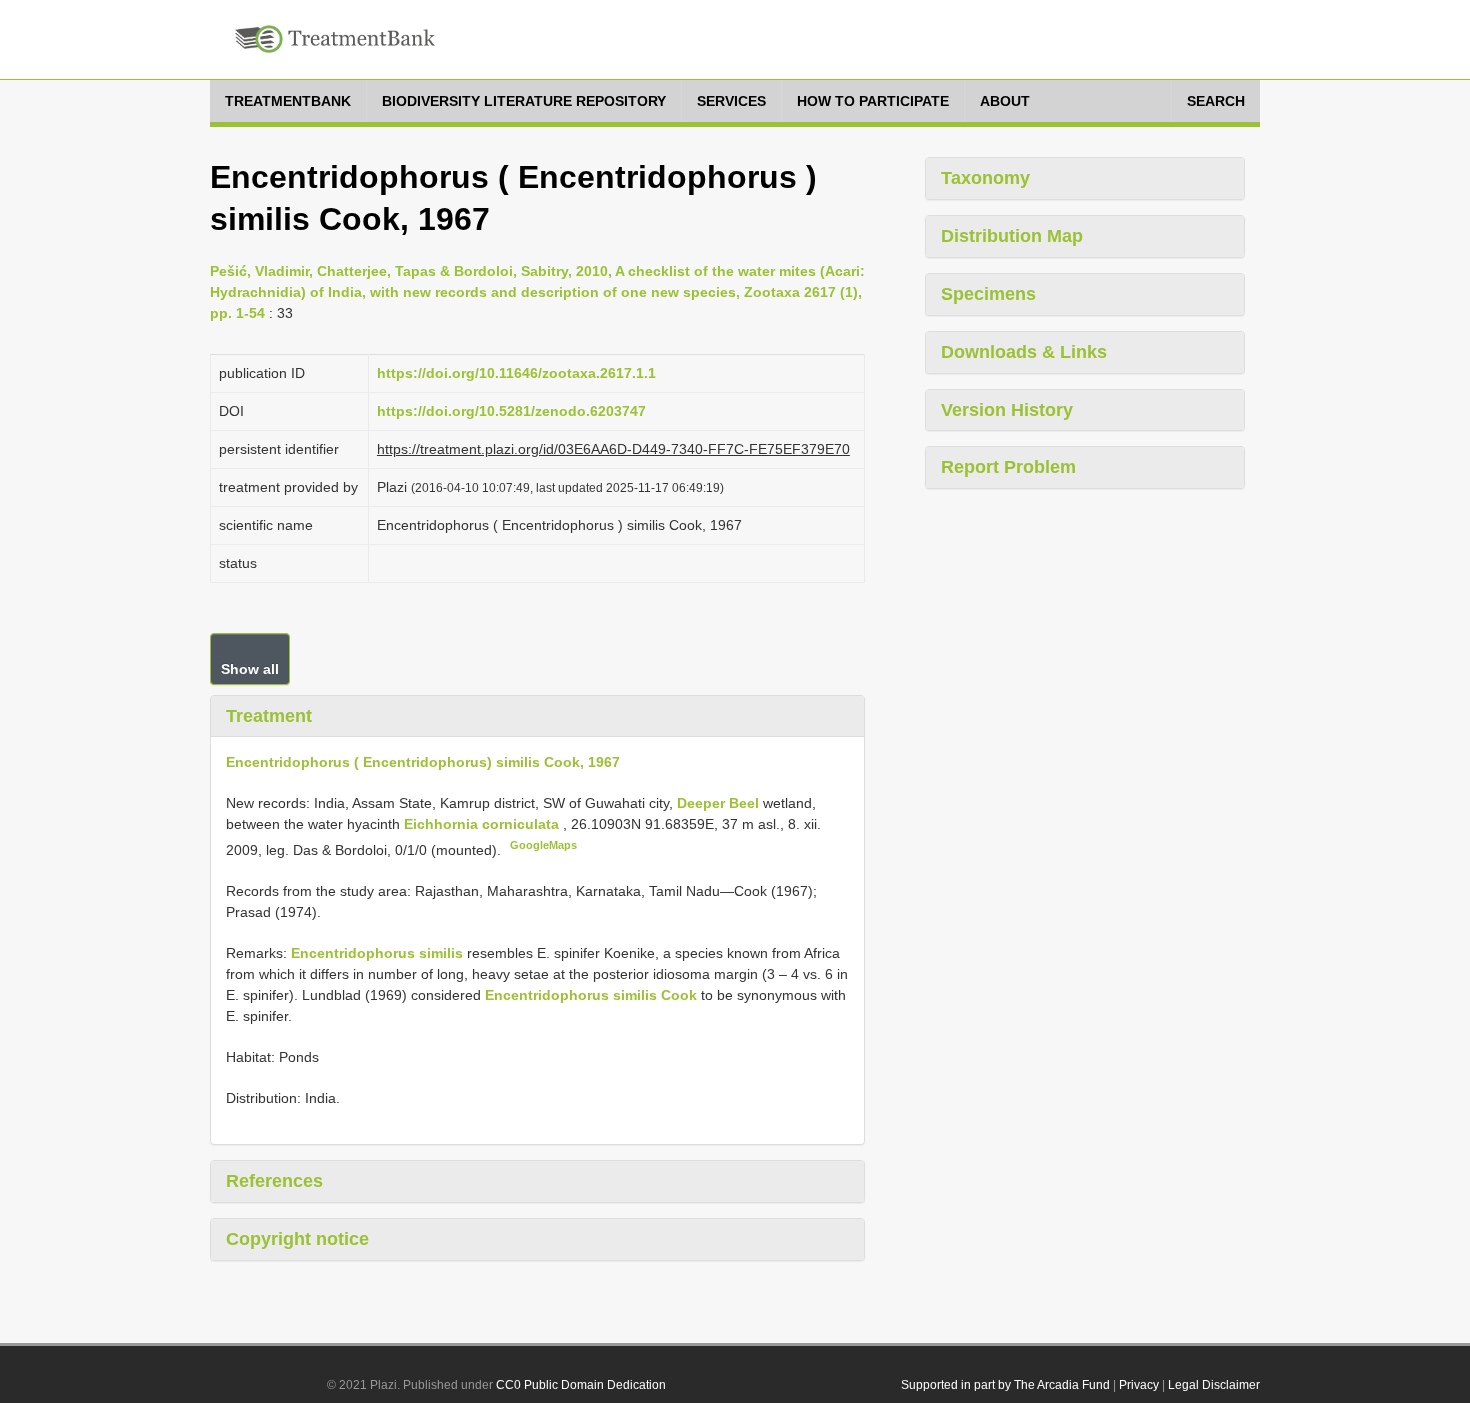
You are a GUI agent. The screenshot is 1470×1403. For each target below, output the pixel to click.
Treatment (269, 716)
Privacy (1139, 1385)
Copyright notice (297, 1239)
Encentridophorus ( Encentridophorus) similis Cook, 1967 (423, 762)
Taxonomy (985, 178)
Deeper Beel (720, 803)
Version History (1007, 410)
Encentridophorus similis (377, 953)
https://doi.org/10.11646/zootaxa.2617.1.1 (516, 373)
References (274, 1181)
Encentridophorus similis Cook (591, 995)
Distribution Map (1012, 236)
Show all (250, 669)
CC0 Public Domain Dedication (581, 1385)
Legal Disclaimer (1214, 1385)
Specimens (988, 294)
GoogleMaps (543, 845)
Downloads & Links (1024, 352)
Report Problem (1008, 467)
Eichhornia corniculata (481, 824)
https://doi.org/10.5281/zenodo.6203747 (511, 411)
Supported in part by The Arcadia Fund (1005, 1385)
